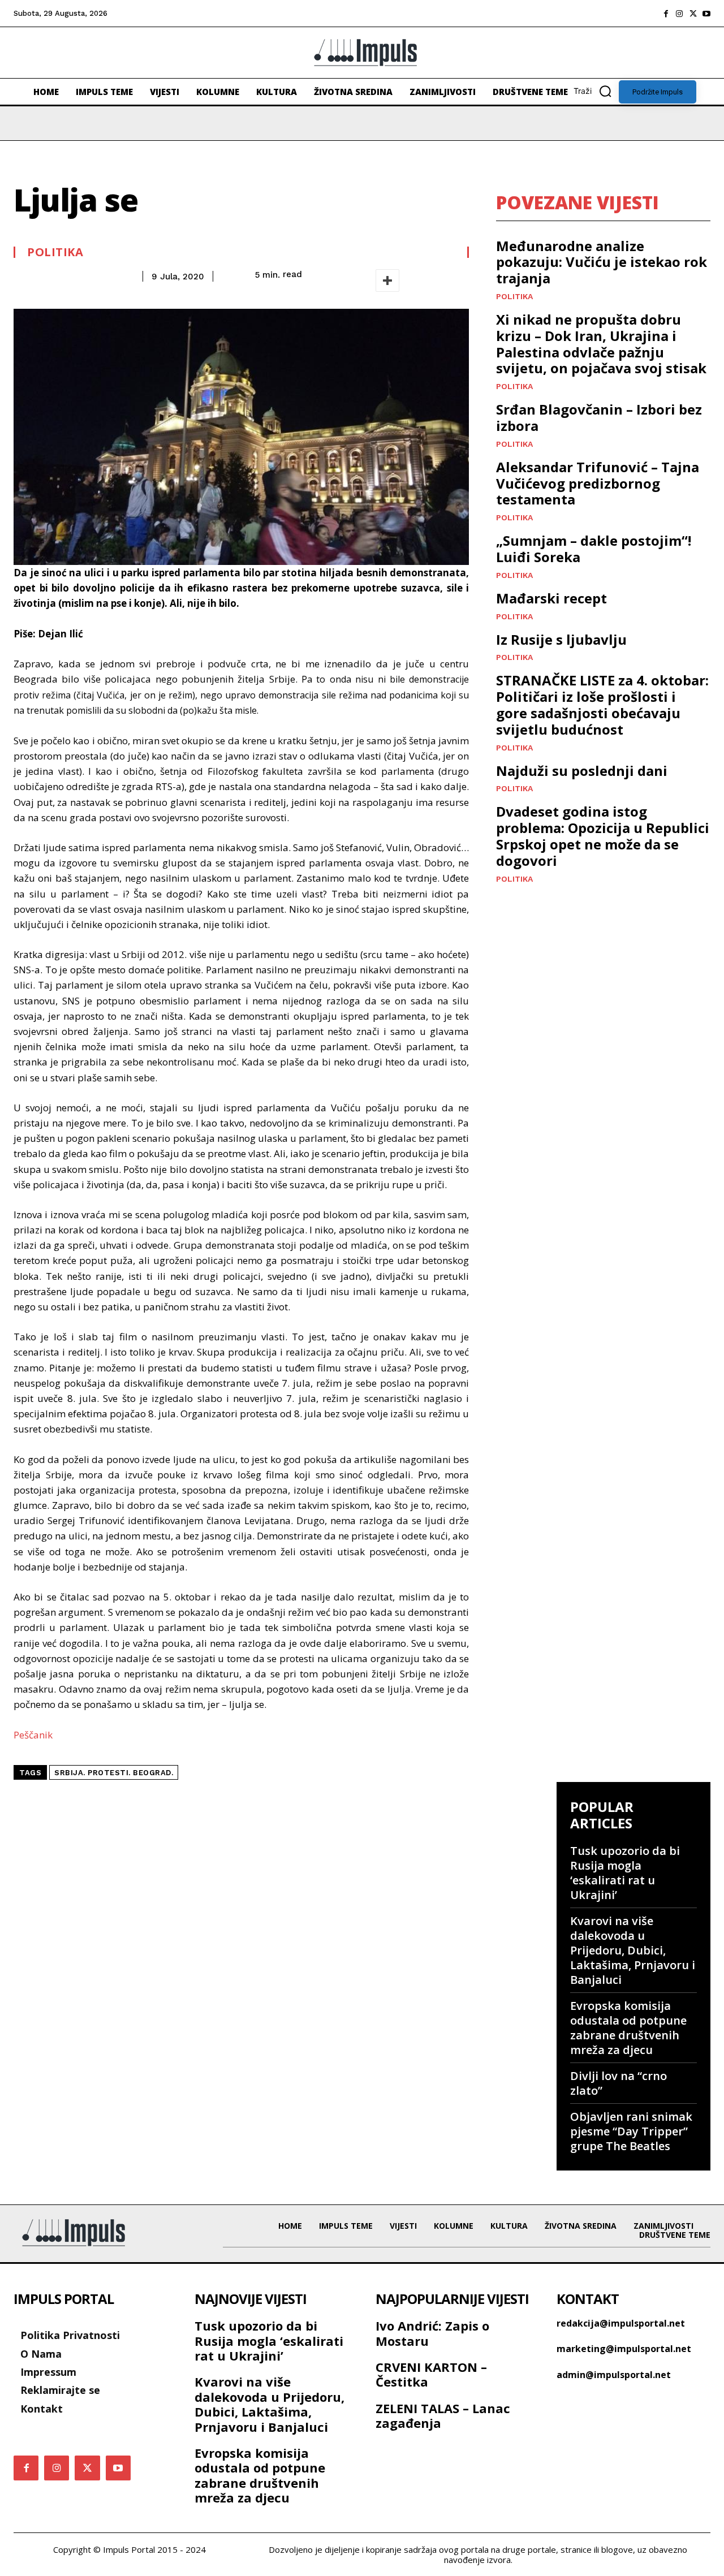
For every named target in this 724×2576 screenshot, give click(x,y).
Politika (55, 252)
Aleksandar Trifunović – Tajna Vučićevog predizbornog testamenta (598, 483)
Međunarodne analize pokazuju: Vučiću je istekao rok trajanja (602, 262)
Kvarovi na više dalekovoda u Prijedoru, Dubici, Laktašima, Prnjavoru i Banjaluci (633, 1950)
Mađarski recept (551, 598)
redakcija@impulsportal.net (621, 2323)
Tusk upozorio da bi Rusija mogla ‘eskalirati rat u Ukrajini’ (625, 1873)
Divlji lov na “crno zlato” (619, 2083)
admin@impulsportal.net (614, 2375)
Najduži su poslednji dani (582, 771)
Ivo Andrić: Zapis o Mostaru (432, 2333)
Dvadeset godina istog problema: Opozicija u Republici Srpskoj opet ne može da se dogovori (603, 836)
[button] (596, 91)
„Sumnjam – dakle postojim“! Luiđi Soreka (594, 549)
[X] (693, 14)
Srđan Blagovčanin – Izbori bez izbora (599, 417)
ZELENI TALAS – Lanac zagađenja (443, 2415)
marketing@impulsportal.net (624, 2349)
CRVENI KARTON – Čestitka (431, 2374)
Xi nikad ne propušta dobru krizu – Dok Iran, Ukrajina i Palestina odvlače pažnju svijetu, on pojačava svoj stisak (601, 344)
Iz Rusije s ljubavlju (561, 639)
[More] (387, 281)
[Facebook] (666, 14)
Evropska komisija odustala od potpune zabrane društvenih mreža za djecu (628, 2028)
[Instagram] (679, 14)
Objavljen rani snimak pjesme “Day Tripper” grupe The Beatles (631, 2131)
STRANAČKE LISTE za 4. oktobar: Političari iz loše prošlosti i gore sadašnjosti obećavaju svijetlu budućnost (602, 704)
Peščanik (33, 1735)
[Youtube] (706, 14)
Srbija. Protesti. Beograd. (114, 1773)
